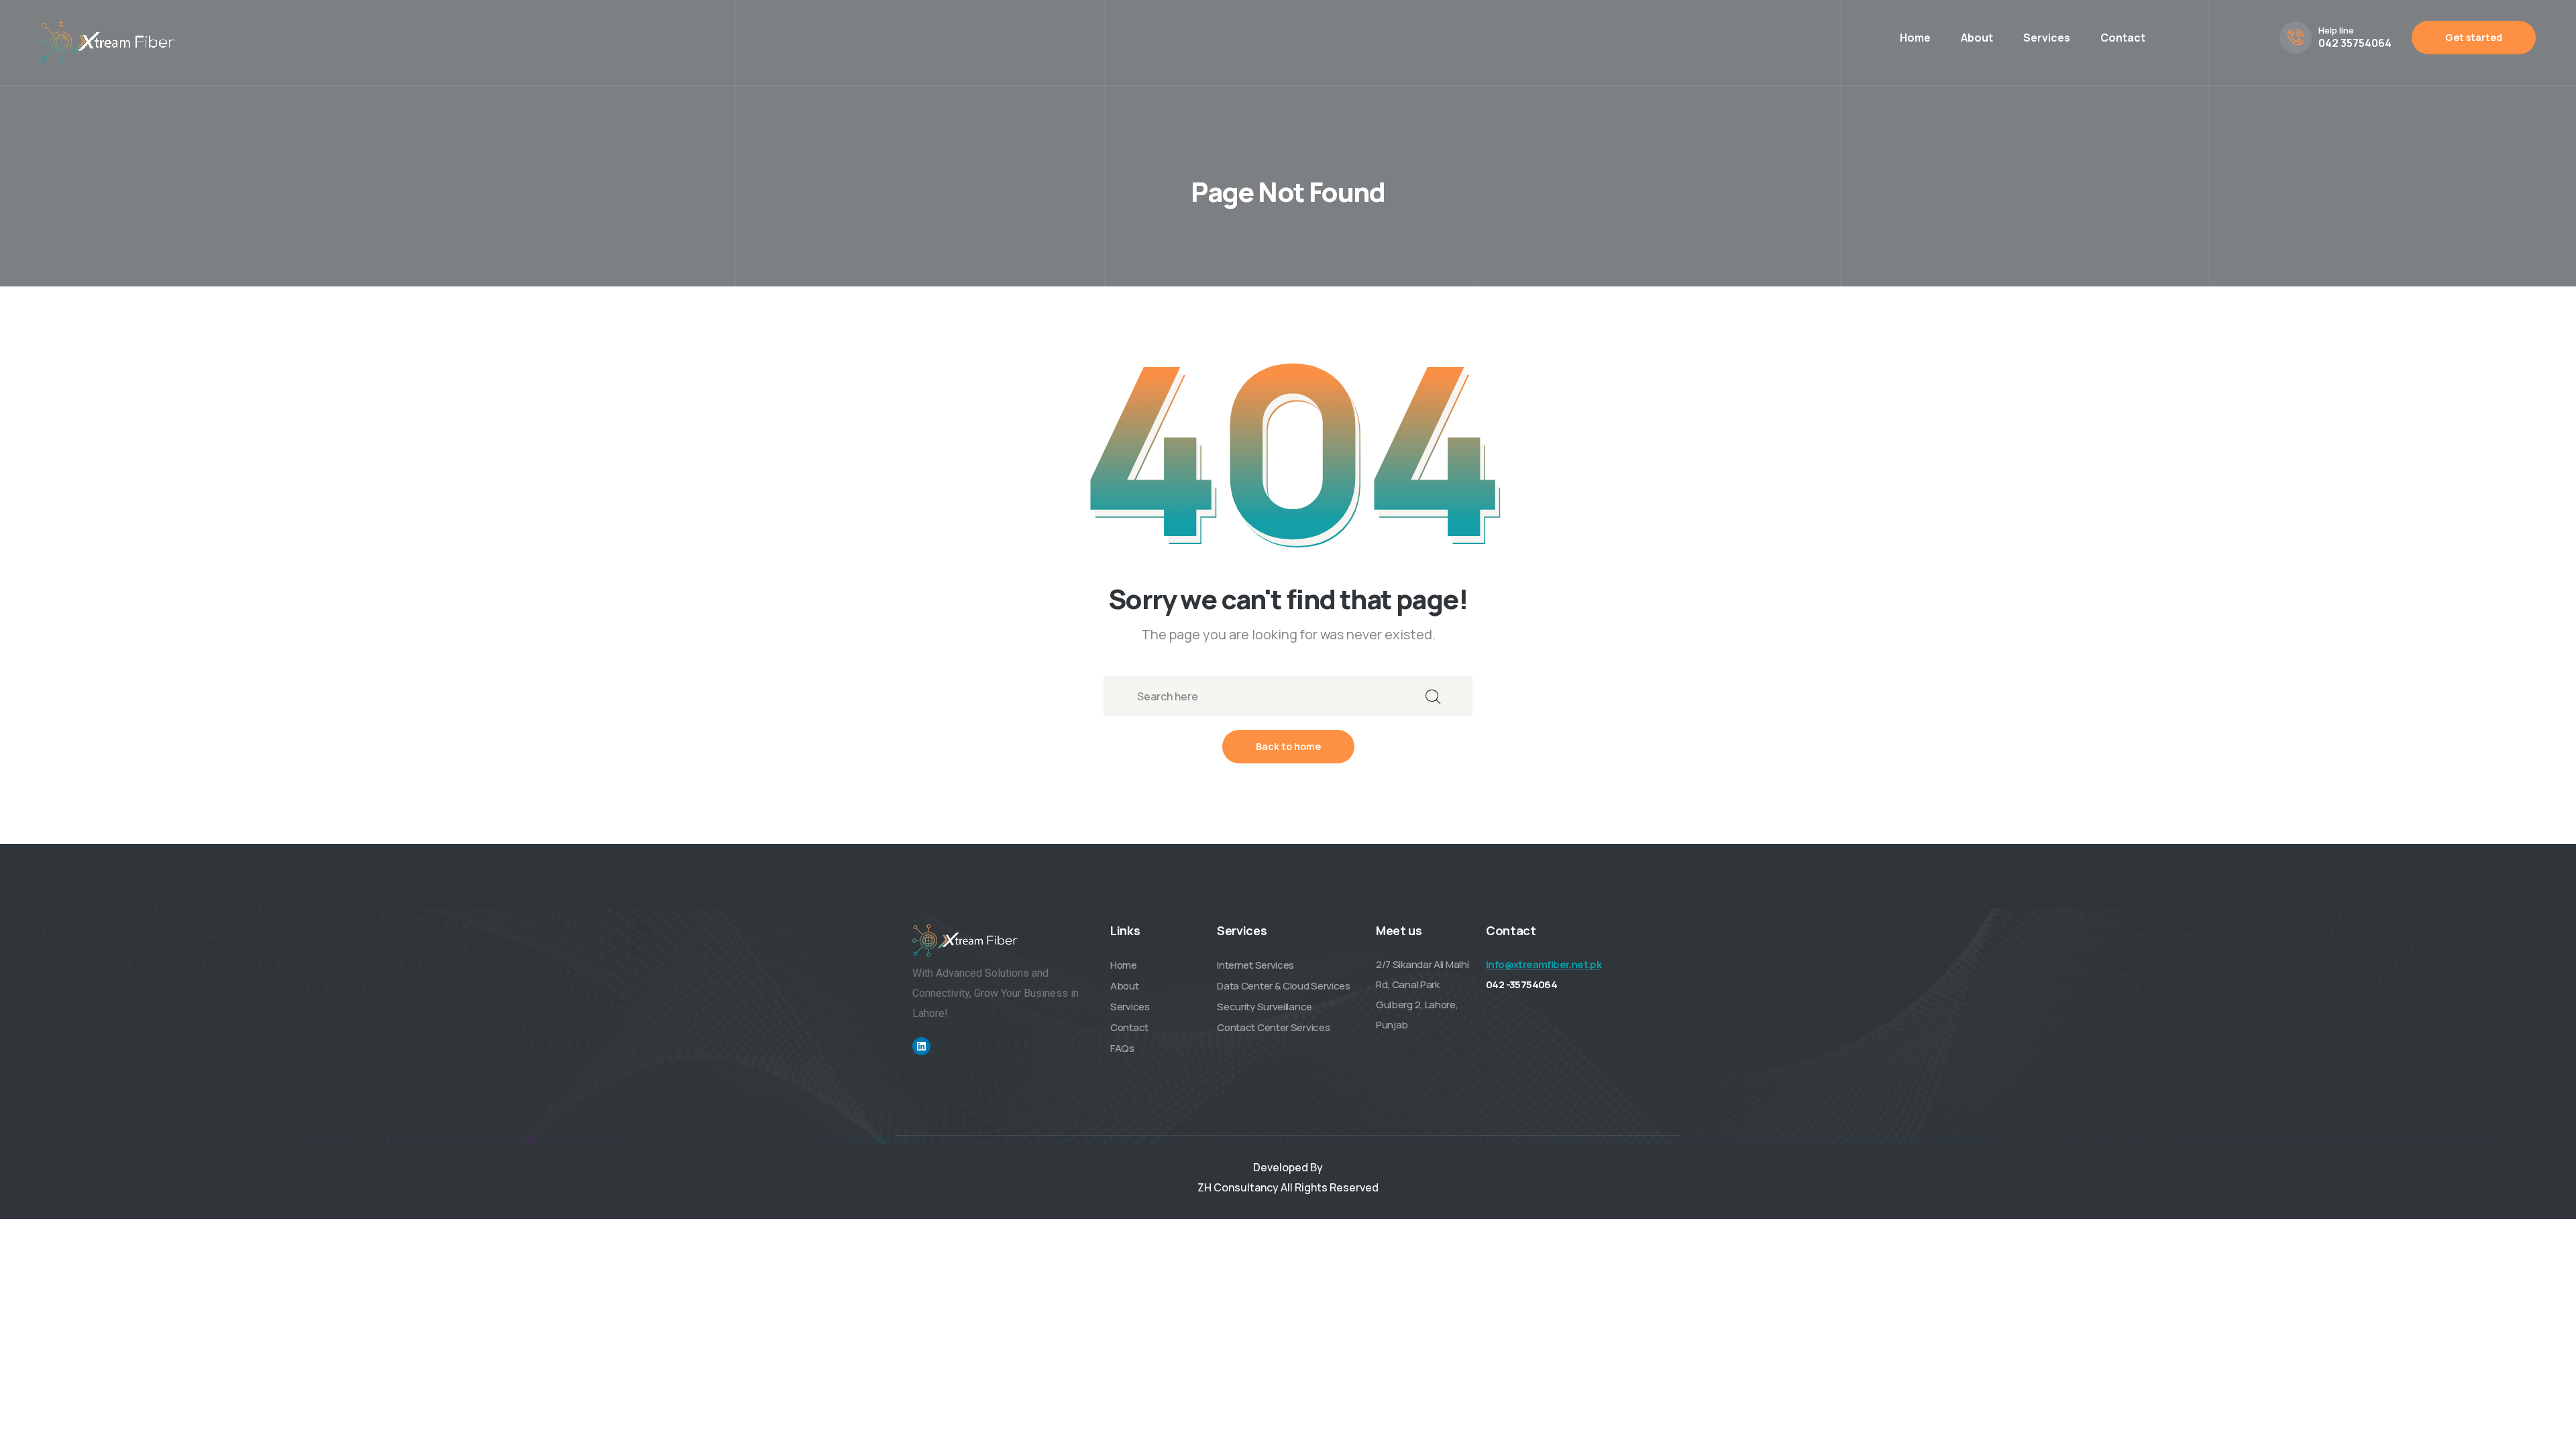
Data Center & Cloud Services (1284, 986)
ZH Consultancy (1238, 1187)
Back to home (1288, 746)
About (1977, 38)
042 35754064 (2355, 43)
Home (1915, 38)
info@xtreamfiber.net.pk (1544, 964)
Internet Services (1255, 965)
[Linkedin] (921, 1046)
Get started (2474, 37)
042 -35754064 (1521, 984)
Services (2047, 38)
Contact (2123, 38)
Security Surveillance (1265, 1007)
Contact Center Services (1273, 1027)
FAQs (1122, 1048)
